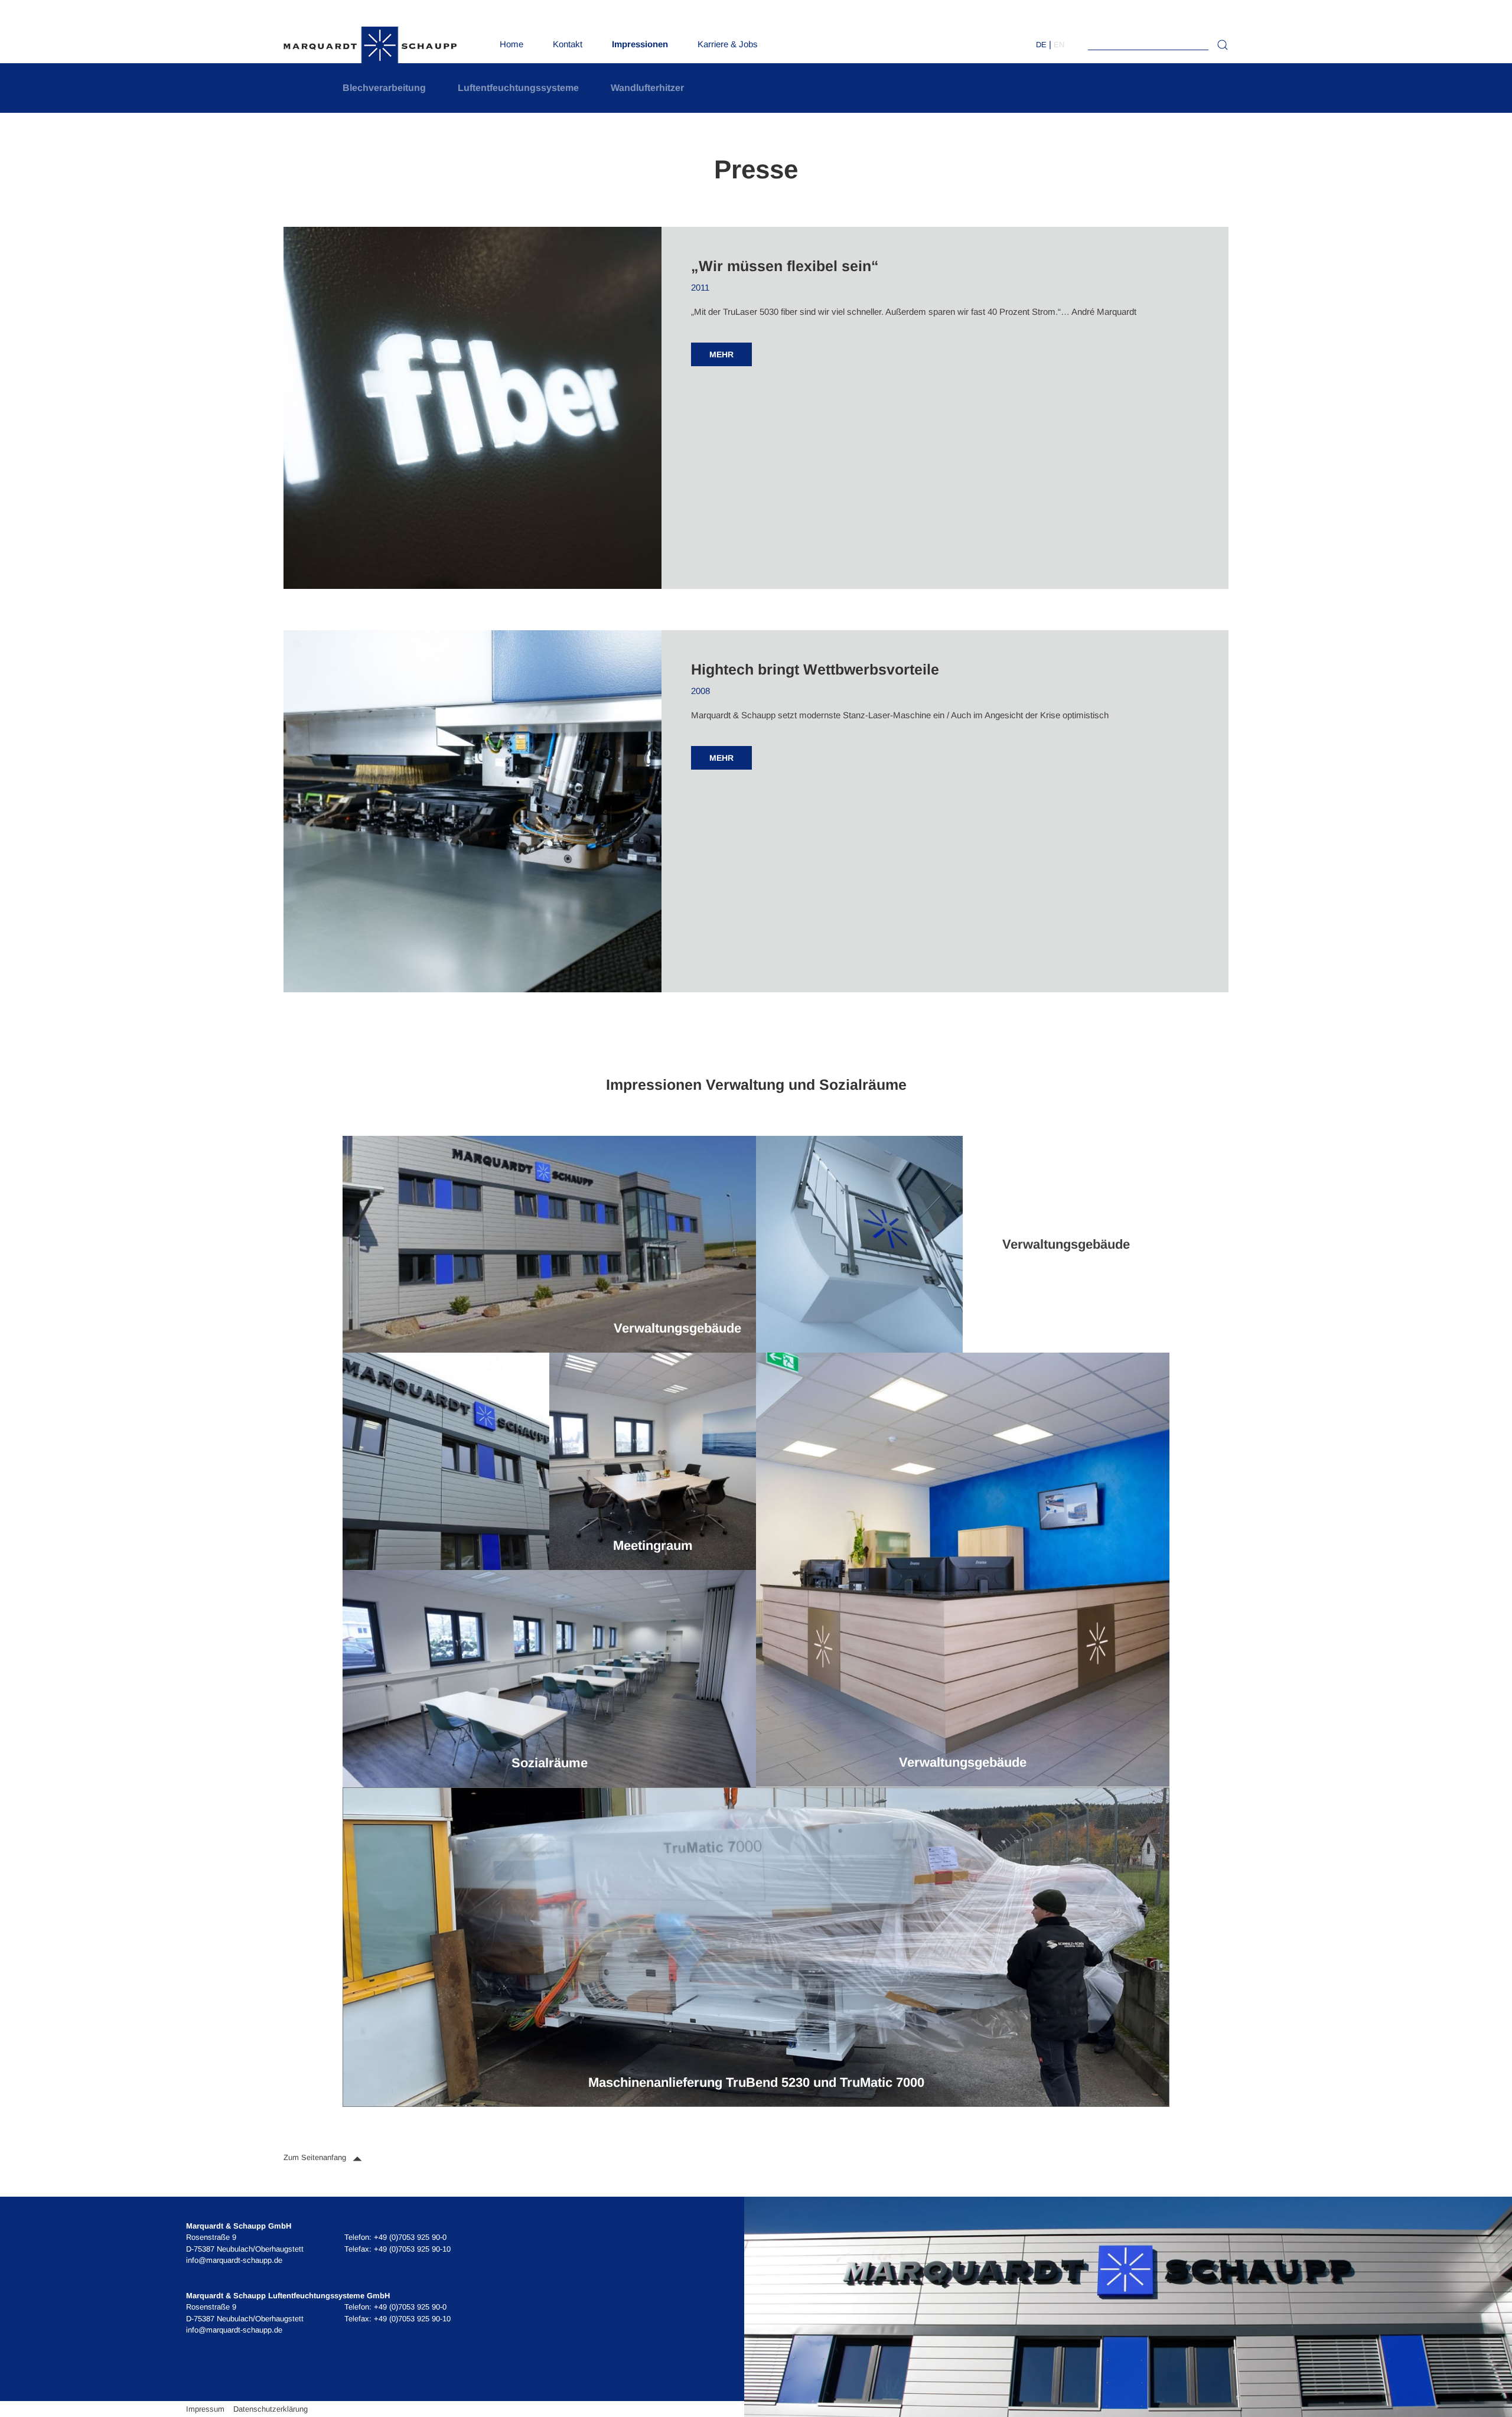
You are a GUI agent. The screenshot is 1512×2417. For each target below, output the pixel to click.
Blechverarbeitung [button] (384, 88)
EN (1059, 45)
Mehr (721, 354)
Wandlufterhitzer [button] (647, 88)
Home (511, 44)
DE (1041, 45)
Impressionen (640, 44)
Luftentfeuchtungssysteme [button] (518, 88)
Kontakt (568, 44)
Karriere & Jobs (728, 44)
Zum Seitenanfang (316, 2157)
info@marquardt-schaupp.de (234, 2260)
